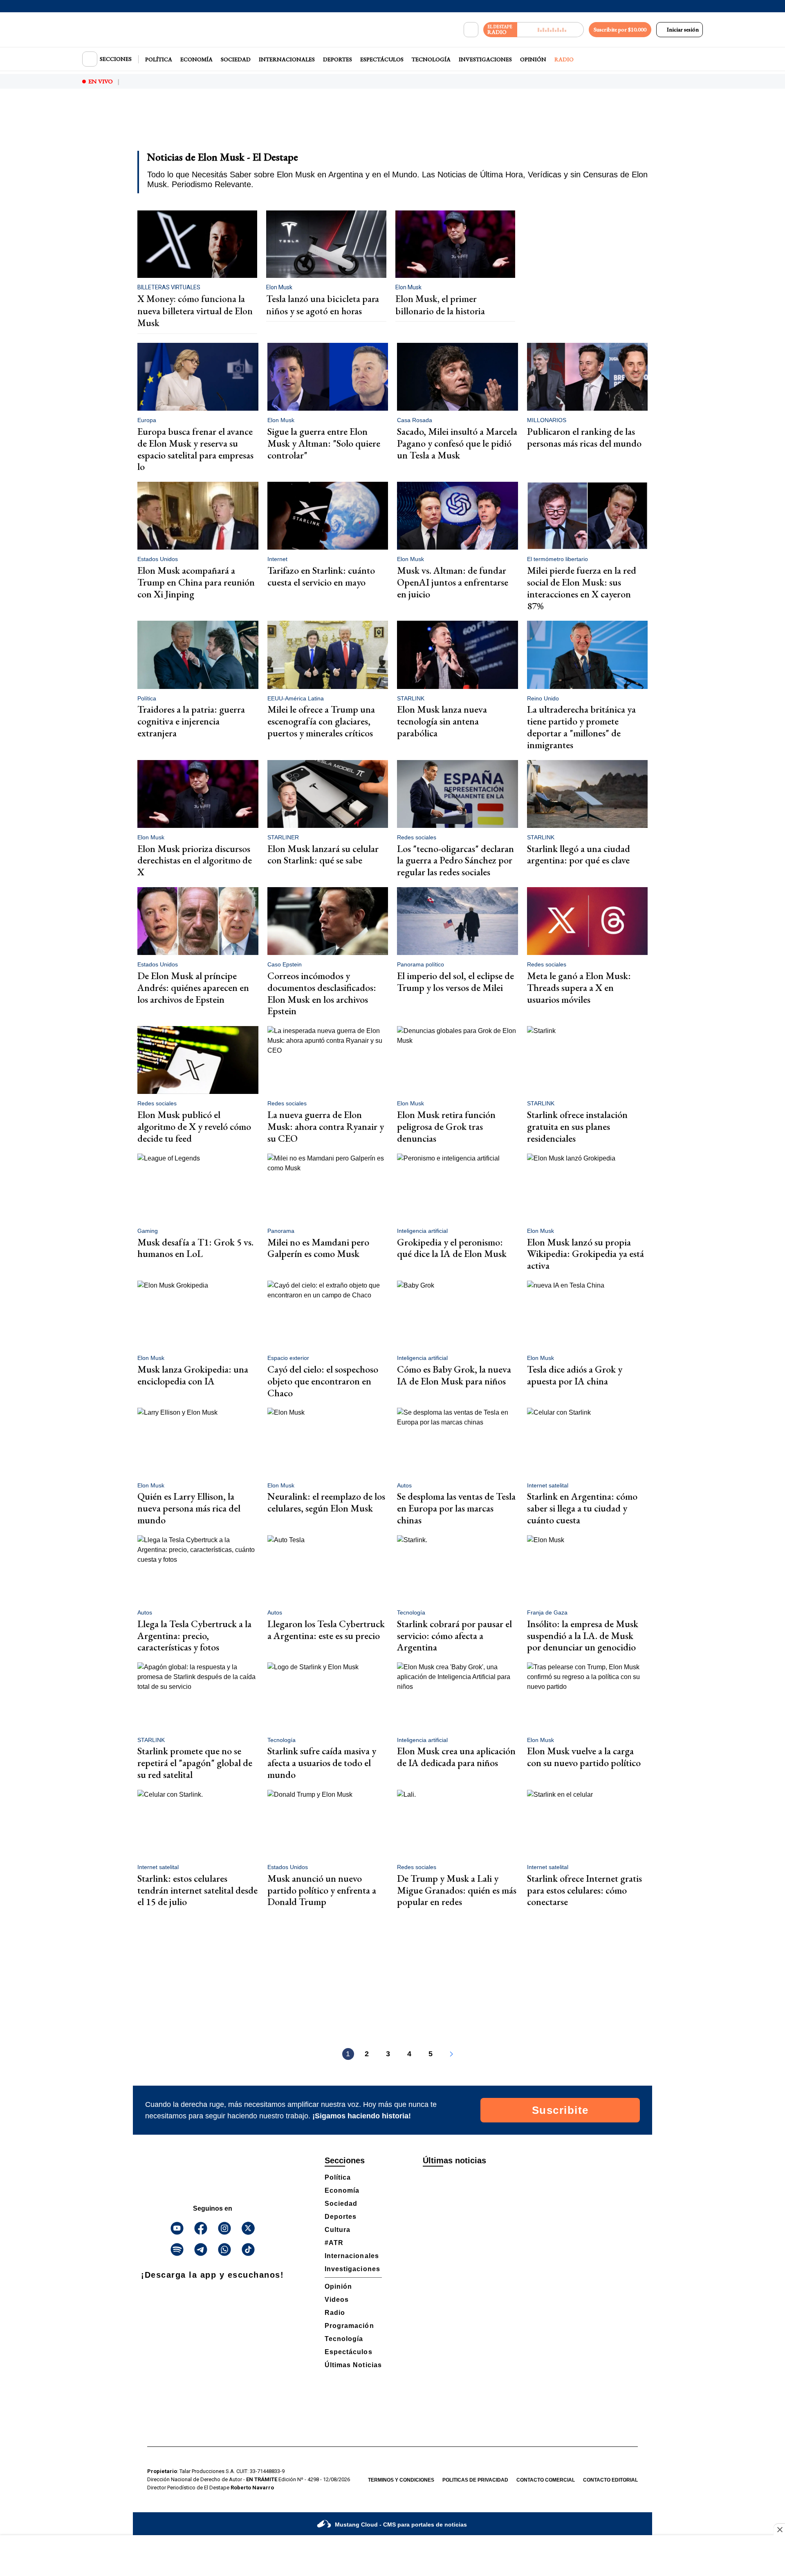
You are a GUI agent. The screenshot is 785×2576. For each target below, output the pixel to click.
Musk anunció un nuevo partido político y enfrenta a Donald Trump (322, 1890)
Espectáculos (382, 59)
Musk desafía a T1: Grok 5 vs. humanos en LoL (195, 1248)
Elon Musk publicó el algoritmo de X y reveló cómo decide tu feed (194, 1126)
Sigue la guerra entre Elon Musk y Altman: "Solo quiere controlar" (324, 443)
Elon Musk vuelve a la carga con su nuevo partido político (584, 1757)
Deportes (338, 59)
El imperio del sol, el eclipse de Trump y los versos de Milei (455, 982)
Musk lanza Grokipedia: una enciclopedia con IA (193, 1375)
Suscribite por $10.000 (620, 29)
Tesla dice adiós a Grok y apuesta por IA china (575, 1375)
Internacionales (287, 59)
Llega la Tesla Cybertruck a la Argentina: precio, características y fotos (194, 1636)
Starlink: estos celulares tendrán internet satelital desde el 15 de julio (197, 1890)
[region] (392, 125)
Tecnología (431, 59)
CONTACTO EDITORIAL (610, 2480)
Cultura (338, 2230)
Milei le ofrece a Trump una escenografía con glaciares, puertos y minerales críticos (321, 721)
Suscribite (560, 2110)
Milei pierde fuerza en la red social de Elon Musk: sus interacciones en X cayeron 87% (582, 588)
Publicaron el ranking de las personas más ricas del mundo (584, 437)
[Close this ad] (779, 2529)
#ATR (334, 2243)
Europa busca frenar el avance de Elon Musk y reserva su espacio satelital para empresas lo (195, 449)
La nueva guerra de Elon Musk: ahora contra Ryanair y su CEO (326, 1126)
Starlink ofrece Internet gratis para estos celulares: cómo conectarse (584, 1890)
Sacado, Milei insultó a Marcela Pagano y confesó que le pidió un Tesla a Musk (457, 443)
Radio (564, 59)
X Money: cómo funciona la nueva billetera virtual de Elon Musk (195, 311)
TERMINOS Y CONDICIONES (401, 2480)
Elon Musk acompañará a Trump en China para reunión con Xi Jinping (196, 582)
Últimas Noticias (353, 2365)
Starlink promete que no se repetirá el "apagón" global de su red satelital (195, 1763)
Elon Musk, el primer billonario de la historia (440, 305)
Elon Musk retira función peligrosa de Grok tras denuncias (446, 1126)
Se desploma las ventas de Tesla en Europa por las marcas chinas (456, 1508)
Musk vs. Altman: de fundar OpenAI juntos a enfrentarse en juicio (453, 582)
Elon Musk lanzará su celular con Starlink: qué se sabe (323, 854)
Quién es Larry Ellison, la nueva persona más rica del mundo (189, 1508)
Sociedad (236, 59)
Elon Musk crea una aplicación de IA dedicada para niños (456, 1757)
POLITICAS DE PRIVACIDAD (475, 2480)
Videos (337, 2300)
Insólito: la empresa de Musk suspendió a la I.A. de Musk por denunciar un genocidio (583, 1636)
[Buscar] (471, 30)
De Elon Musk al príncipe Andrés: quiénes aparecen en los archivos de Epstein (193, 987)
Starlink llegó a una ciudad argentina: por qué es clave (579, 854)
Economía (196, 59)
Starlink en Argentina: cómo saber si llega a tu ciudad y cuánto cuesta (582, 1508)
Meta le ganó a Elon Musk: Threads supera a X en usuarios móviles (579, 987)
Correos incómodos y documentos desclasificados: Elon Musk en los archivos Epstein (322, 993)
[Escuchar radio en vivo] (551, 30)
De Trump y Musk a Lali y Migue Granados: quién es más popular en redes (457, 1890)
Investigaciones (485, 59)
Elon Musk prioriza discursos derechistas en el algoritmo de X (195, 860)
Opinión (533, 59)
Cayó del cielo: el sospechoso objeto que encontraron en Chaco (323, 1381)
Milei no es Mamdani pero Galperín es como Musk (318, 1248)
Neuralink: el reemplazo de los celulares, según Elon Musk (326, 1502)
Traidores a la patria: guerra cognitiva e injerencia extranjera (191, 721)
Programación (349, 2326)
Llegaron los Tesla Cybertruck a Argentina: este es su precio (326, 1630)
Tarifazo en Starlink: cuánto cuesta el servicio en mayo (321, 576)
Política (159, 59)
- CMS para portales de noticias (401, 2525)
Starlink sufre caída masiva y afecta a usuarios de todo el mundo (322, 1763)
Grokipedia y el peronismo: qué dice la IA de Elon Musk (452, 1248)
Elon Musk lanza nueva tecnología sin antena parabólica (442, 721)
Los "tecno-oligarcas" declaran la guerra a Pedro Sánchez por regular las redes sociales (455, 860)
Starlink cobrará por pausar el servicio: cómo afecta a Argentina (454, 1636)
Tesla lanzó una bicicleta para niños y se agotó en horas (323, 305)
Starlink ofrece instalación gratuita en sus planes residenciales (577, 1126)
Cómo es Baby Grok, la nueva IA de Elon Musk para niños (454, 1375)
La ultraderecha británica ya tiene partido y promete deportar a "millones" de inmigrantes (581, 727)
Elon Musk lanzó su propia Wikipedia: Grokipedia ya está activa (585, 1254)
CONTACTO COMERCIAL (546, 2480)
